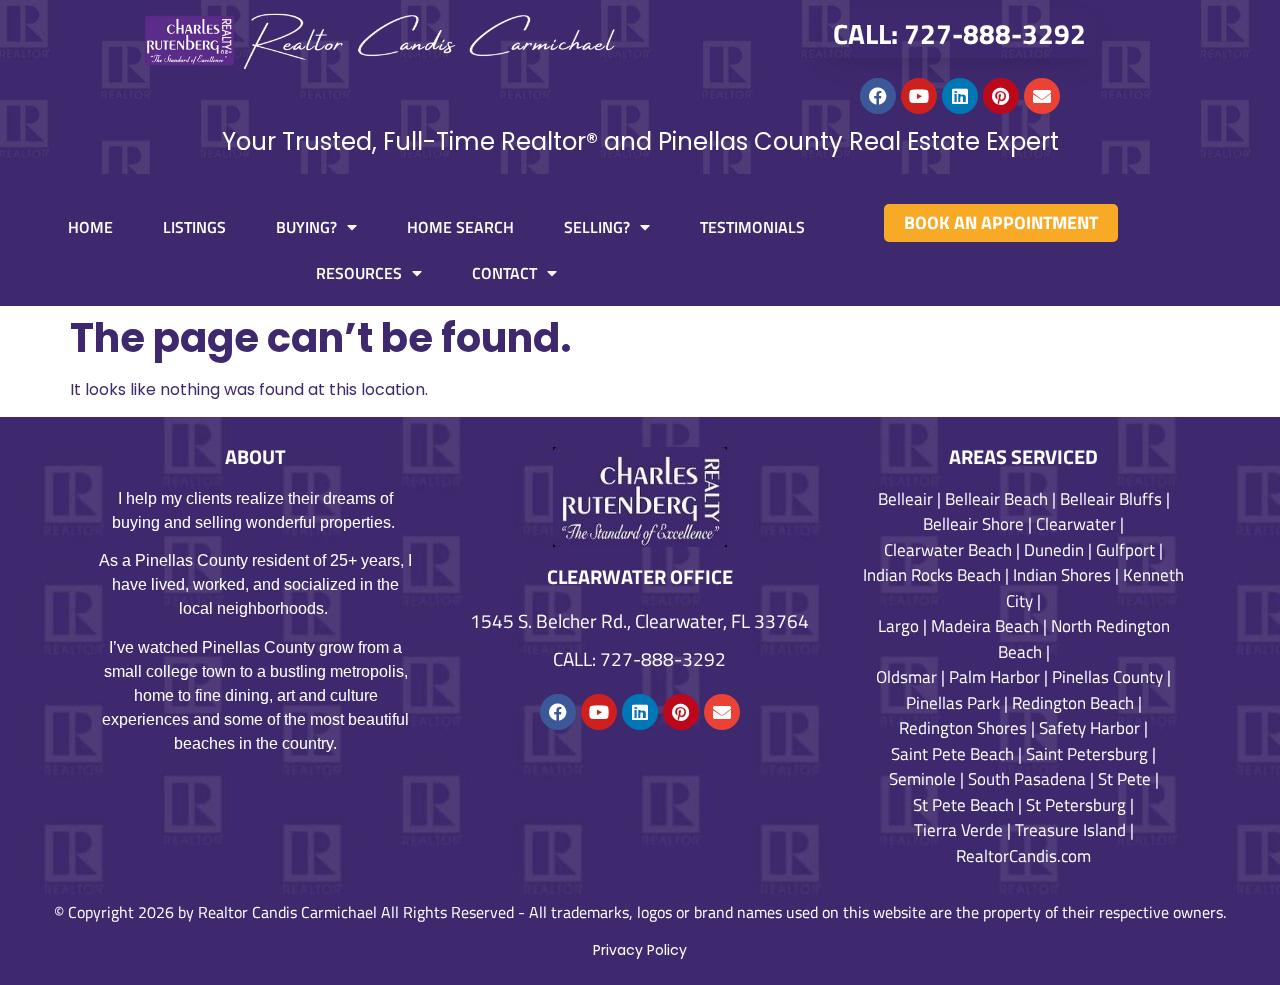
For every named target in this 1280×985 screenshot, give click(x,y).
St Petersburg (1076, 805)
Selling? (597, 227)
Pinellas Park (953, 703)
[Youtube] (919, 96)
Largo (898, 626)
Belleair (905, 499)
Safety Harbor (1089, 728)
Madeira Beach (985, 626)
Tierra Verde (958, 830)
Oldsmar (906, 677)
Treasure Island (1070, 830)
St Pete (1124, 779)
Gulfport (1125, 550)
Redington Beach (1073, 703)
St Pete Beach (963, 805)
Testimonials (752, 227)
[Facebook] (878, 96)
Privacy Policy (640, 950)
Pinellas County (1107, 677)
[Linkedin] (960, 96)
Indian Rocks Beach (932, 575)
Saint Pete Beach (952, 754)
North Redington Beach (1084, 639)
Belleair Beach (996, 499)
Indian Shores (1062, 575)
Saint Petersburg (1087, 754)
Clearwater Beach (948, 550)
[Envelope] (1042, 96)
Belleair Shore (973, 524)
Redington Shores (963, 728)
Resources (359, 273)
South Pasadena (1027, 779)
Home (90, 227)
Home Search (460, 227)
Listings (194, 227)
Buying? (306, 227)
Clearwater (1076, 524)
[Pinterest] (1001, 96)
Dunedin (1054, 550)
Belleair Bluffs (1111, 499)
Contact (504, 273)
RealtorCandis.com (1023, 856)
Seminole (922, 779)
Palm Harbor (994, 677)
